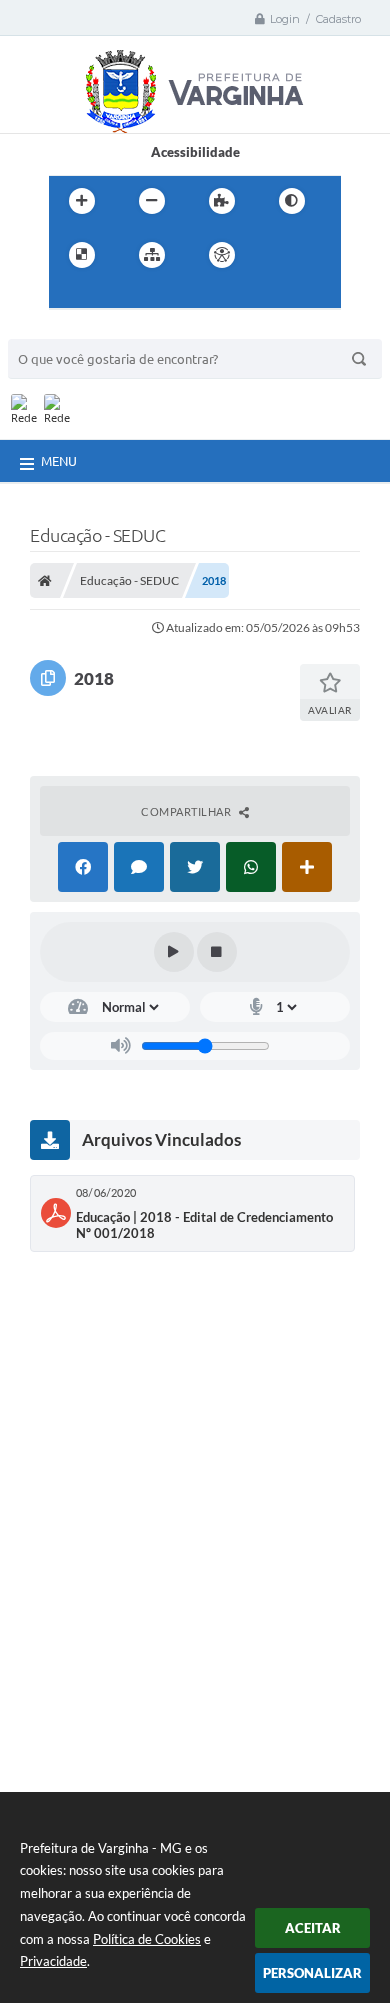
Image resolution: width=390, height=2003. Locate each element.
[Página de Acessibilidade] (222, 255)
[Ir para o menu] (69, 296)
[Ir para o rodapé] (157, 296)
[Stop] (217, 952)
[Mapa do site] (152, 255)
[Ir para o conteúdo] (279, 255)
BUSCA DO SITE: (67, 329)
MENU (59, 461)
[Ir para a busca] (113, 296)
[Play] (174, 952)
